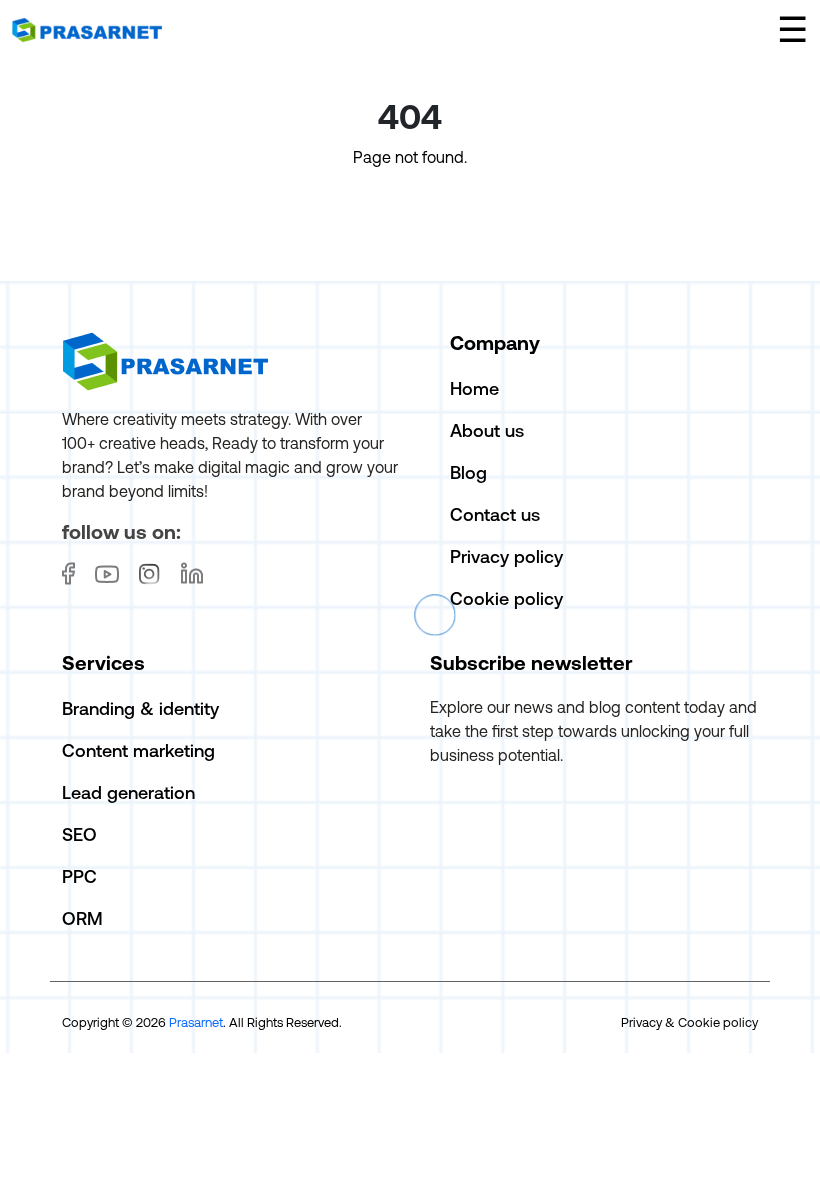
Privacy (641, 1022)
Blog (468, 472)
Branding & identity (140, 708)
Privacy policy (506, 556)
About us (487, 430)
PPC (79, 876)
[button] (792, 29)
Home (474, 388)
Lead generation (128, 792)
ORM (82, 918)
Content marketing (138, 750)
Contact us (495, 514)
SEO (79, 834)
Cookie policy (506, 598)
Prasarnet (196, 1022)
